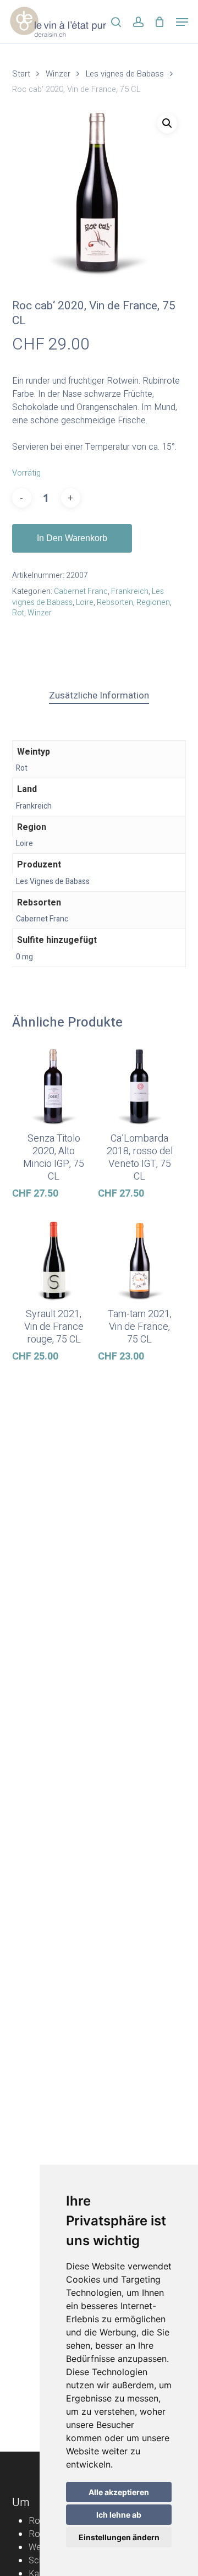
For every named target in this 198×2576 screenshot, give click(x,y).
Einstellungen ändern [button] (119, 2537)
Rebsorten (115, 602)
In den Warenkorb (72, 538)
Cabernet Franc (81, 591)
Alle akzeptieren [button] (119, 2492)
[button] (182, 22)
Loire (85, 602)
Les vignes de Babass (125, 74)
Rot (18, 613)
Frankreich (130, 591)
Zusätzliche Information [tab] (99, 695)
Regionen (153, 602)
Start (21, 74)
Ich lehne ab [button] (119, 2515)
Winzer (58, 74)
